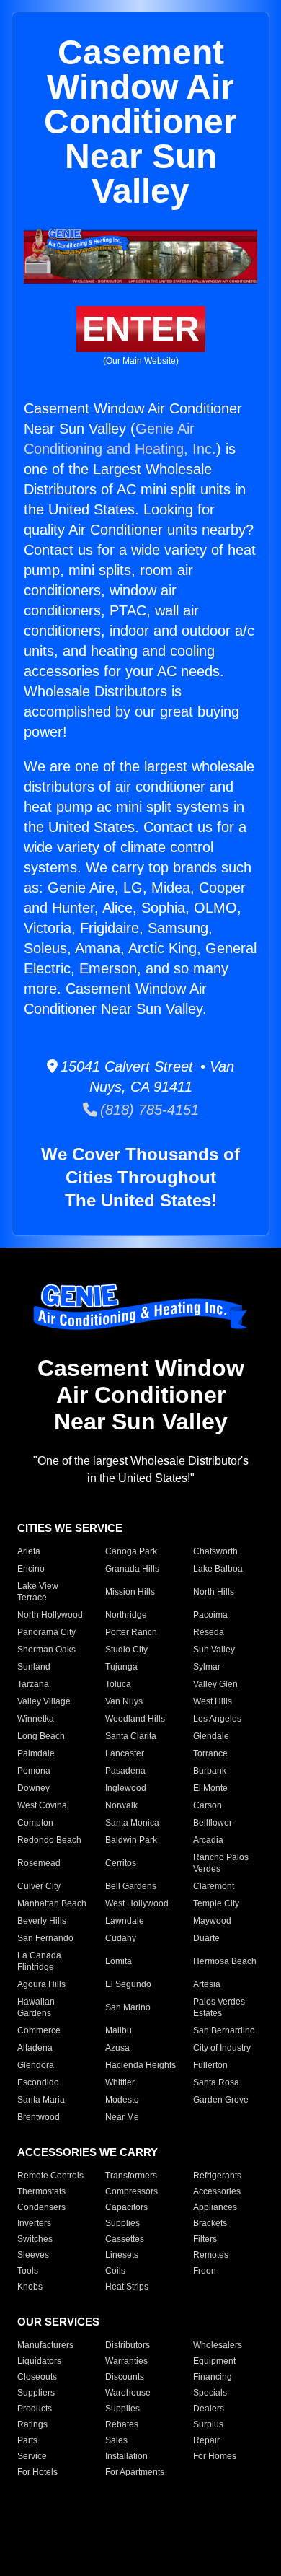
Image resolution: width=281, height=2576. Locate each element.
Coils (115, 2271)
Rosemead (39, 1863)
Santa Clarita (131, 1736)
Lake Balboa (218, 1569)
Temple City (216, 1903)
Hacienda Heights (140, 2065)
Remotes (211, 2255)
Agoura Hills (41, 1984)
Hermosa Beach (225, 1961)
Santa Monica (132, 1823)
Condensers (41, 2207)
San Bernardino (224, 2030)
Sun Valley (214, 1650)
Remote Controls (50, 2176)
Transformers (131, 2176)
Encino (31, 1569)
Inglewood (126, 1788)
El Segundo (128, 1984)
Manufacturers (45, 2345)
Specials (210, 2393)
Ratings (32, 2424)
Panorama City (46, 1632)
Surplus (208, 2424)
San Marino (128, 2007)
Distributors (128, 2345)
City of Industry (222, 2048)
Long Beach (41, 1736)
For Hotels (37, 2472)
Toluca (118, 1684)
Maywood (212, 1921)
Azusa (117, 2048)
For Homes (215, 2456)
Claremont (214, 1886)
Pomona (34, 1771)
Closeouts (37, 2377)
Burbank (210, 1771)
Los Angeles (217, 1719)
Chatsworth (215, 1551)
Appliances (215, 2207)
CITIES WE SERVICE (70, 1528)
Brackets (210, 2223)
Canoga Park (131, 1551)
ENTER (141, 329)
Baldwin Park (131, 1840)
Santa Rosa (216, 2082)
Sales (116, 2440)
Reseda (209, 1632)
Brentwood (39, 2117)
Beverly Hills (42, 1921)
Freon (205, 2271)
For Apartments (135, 2472)
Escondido (38, 2082)
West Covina (42, 1805)
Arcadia (208, 1840)
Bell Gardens (131, 1886)
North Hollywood (50, 1615)
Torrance (210, 1753)
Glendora (36, 2065)
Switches (35, 2239)
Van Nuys (124, 1701)
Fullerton (210, 2065)
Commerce (39, 2030)
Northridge (126, 1615)
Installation (126, 2456)
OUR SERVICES (58, 2322)
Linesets (122, 2255)
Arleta (29, 1551)
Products (35, 2409)
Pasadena (125, 1771)
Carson (208, 1805)
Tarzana (33, 1684)
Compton (35, 1823)
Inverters (34, 2223)
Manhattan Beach (52, 1903)
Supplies (122, 2223)
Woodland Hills (135, 1719)
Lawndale (125, 1921)
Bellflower (213, 1823)
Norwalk (121, 1805)
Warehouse (128, 2393)
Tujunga (121, 1667)
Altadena (35, 2048)
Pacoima (210, 1615)
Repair (206, 2440)
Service (32, 2456)
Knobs (30, 2287)
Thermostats (41, 2191)
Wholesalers (218, 2345)
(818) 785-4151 (148, 1110)
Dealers (209, 2409)
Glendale (211, 1736)
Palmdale (36, 1753)
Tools (28, 2271)
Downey (34, 1788)
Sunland (34, 1667)
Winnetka (36, 1719)
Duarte (206, 1938)
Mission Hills (130, 1592)
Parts (27, 2440)
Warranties (126, 2361)
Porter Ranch (131, 1632)
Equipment (214, 2361)
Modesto (122, 2100)
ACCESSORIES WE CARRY (88, 2152)
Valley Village (44, 1701)
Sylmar (207, 1667)
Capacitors (126, 2207)
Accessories (217, 2191)
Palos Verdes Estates (219, 2007)
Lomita (119, 1961)
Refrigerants (217, 2176)
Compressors (131, 2191)
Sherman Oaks (46, 1650)
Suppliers (36, 2393)
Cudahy (121, 1938)
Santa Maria (41, 2100)
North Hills (214, 1592)
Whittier (120, 2082)
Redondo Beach (49, 1840)
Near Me (122, 2117)
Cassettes (125, 2239)
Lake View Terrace (38, 1592)
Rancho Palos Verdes (221, 1863)
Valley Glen (215, 1684)
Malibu (119, 2030)
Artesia (207, 1984)
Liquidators (39, 2361)
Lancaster (125, 1753)
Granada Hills (132, 1569)
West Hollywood (137, 1903)
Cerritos (121, 1863)
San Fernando (45, 1938)
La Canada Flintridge (39, 1961)
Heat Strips (127, 2287)
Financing (213, 2377)
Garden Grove (221, 2100)
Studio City (126, 1650)
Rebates (122, 2424)
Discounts (125, 2377)
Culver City (39, 1886)
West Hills (213, 1701)
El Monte (210, 1788)
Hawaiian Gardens (36, 2007)
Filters (205, 2239)
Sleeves (33, 2255)
